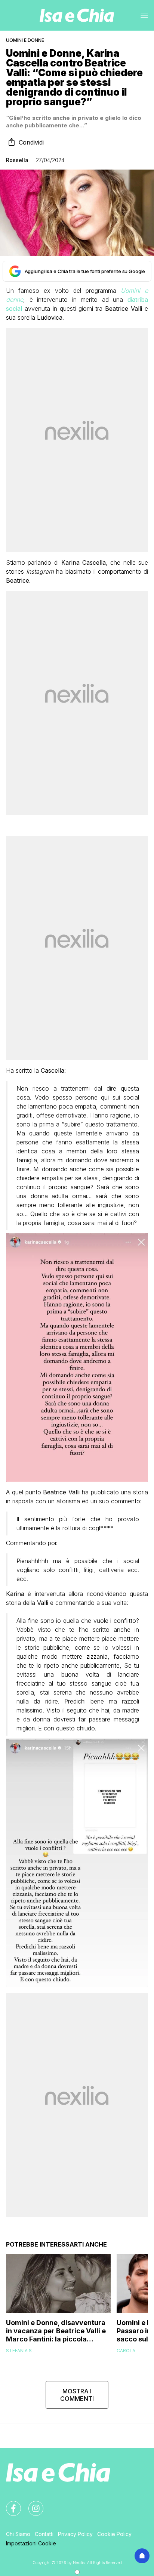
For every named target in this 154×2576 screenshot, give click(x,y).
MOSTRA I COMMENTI (77, 2395)
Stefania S (19, 2351)
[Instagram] (31, 2504)
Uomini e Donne (25, 40)
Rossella (17, 160)
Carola (126, 2351)
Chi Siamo (18, 2534)
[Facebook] (9, 2504)
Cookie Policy (114, 2534)
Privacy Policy (75, 2534)
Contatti (44, 2534)
